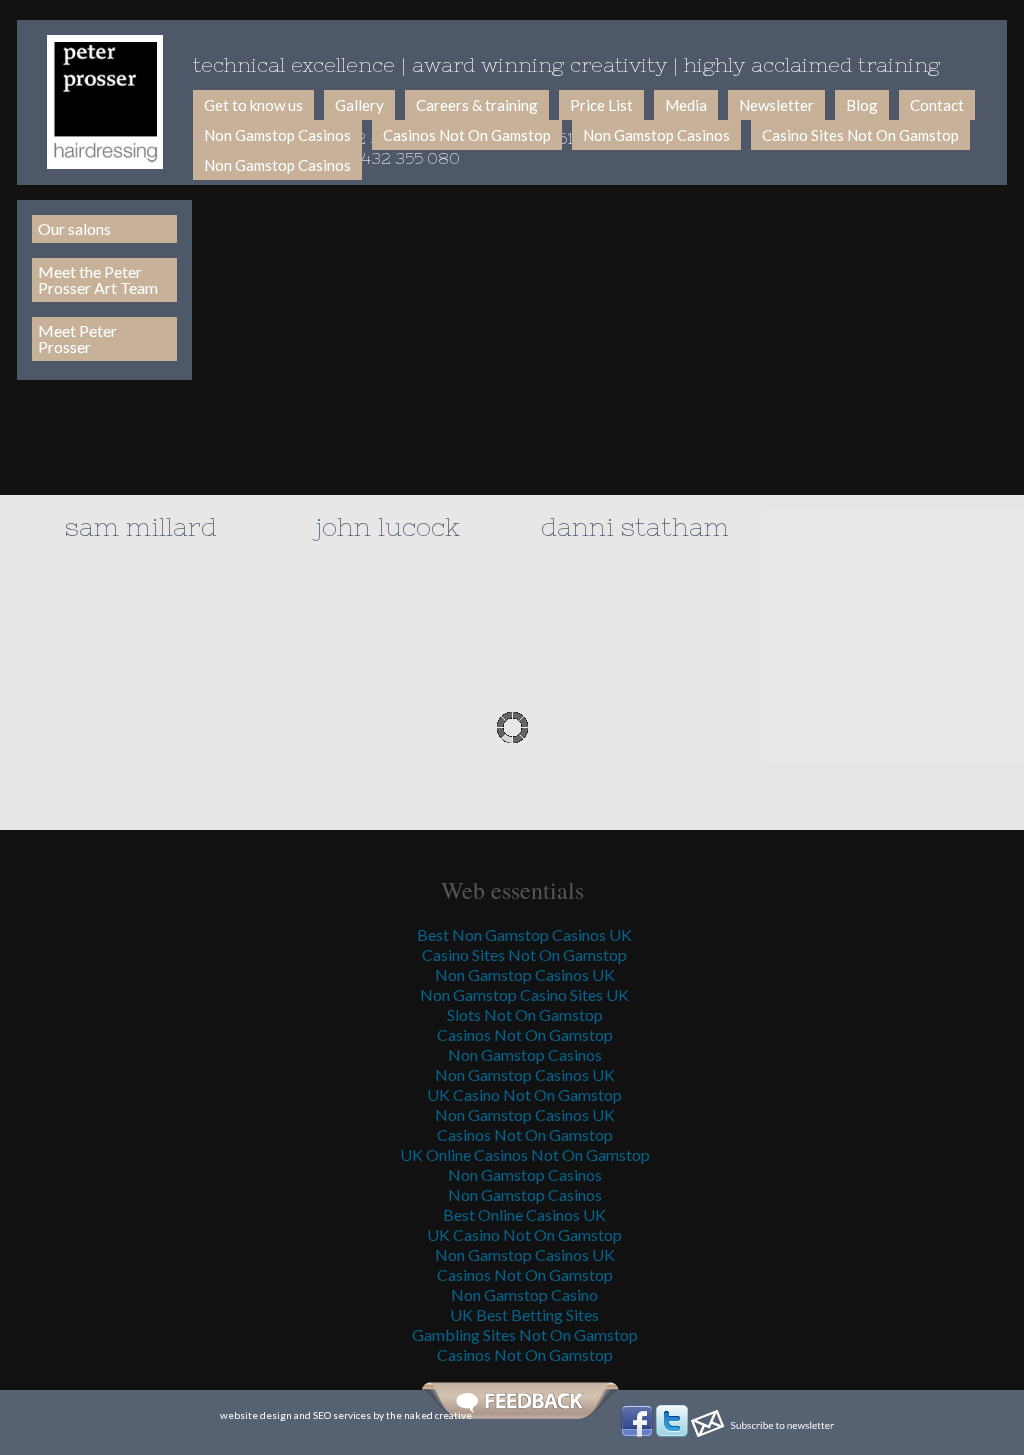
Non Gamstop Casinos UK (525, 974)
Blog (862, 105)
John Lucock (388, 526)
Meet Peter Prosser (77, 338)
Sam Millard (141, 526)
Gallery (359, 105)
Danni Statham (635, 526)
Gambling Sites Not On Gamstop (525, 1334)
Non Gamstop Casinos (277, 135)
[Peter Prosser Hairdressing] (105, 102)
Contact (937, 105)
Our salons (74, 228)
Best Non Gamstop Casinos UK (524, 934)
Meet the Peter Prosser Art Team (98, 279)
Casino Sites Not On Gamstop (860, 135)
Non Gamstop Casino (524, 1294)
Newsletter (776, 105)
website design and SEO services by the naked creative (346, 1415)
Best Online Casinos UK (524, 1214)
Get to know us (253, 105)
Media (686, 105)
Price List (601, 105)
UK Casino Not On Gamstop (524, 1094)
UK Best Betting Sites (524, 1314)
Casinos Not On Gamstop (467, 135)
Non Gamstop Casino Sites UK (524, 994)
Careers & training (477, 105)
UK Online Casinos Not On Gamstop (525, 1154)
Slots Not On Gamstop (525, 1014)
